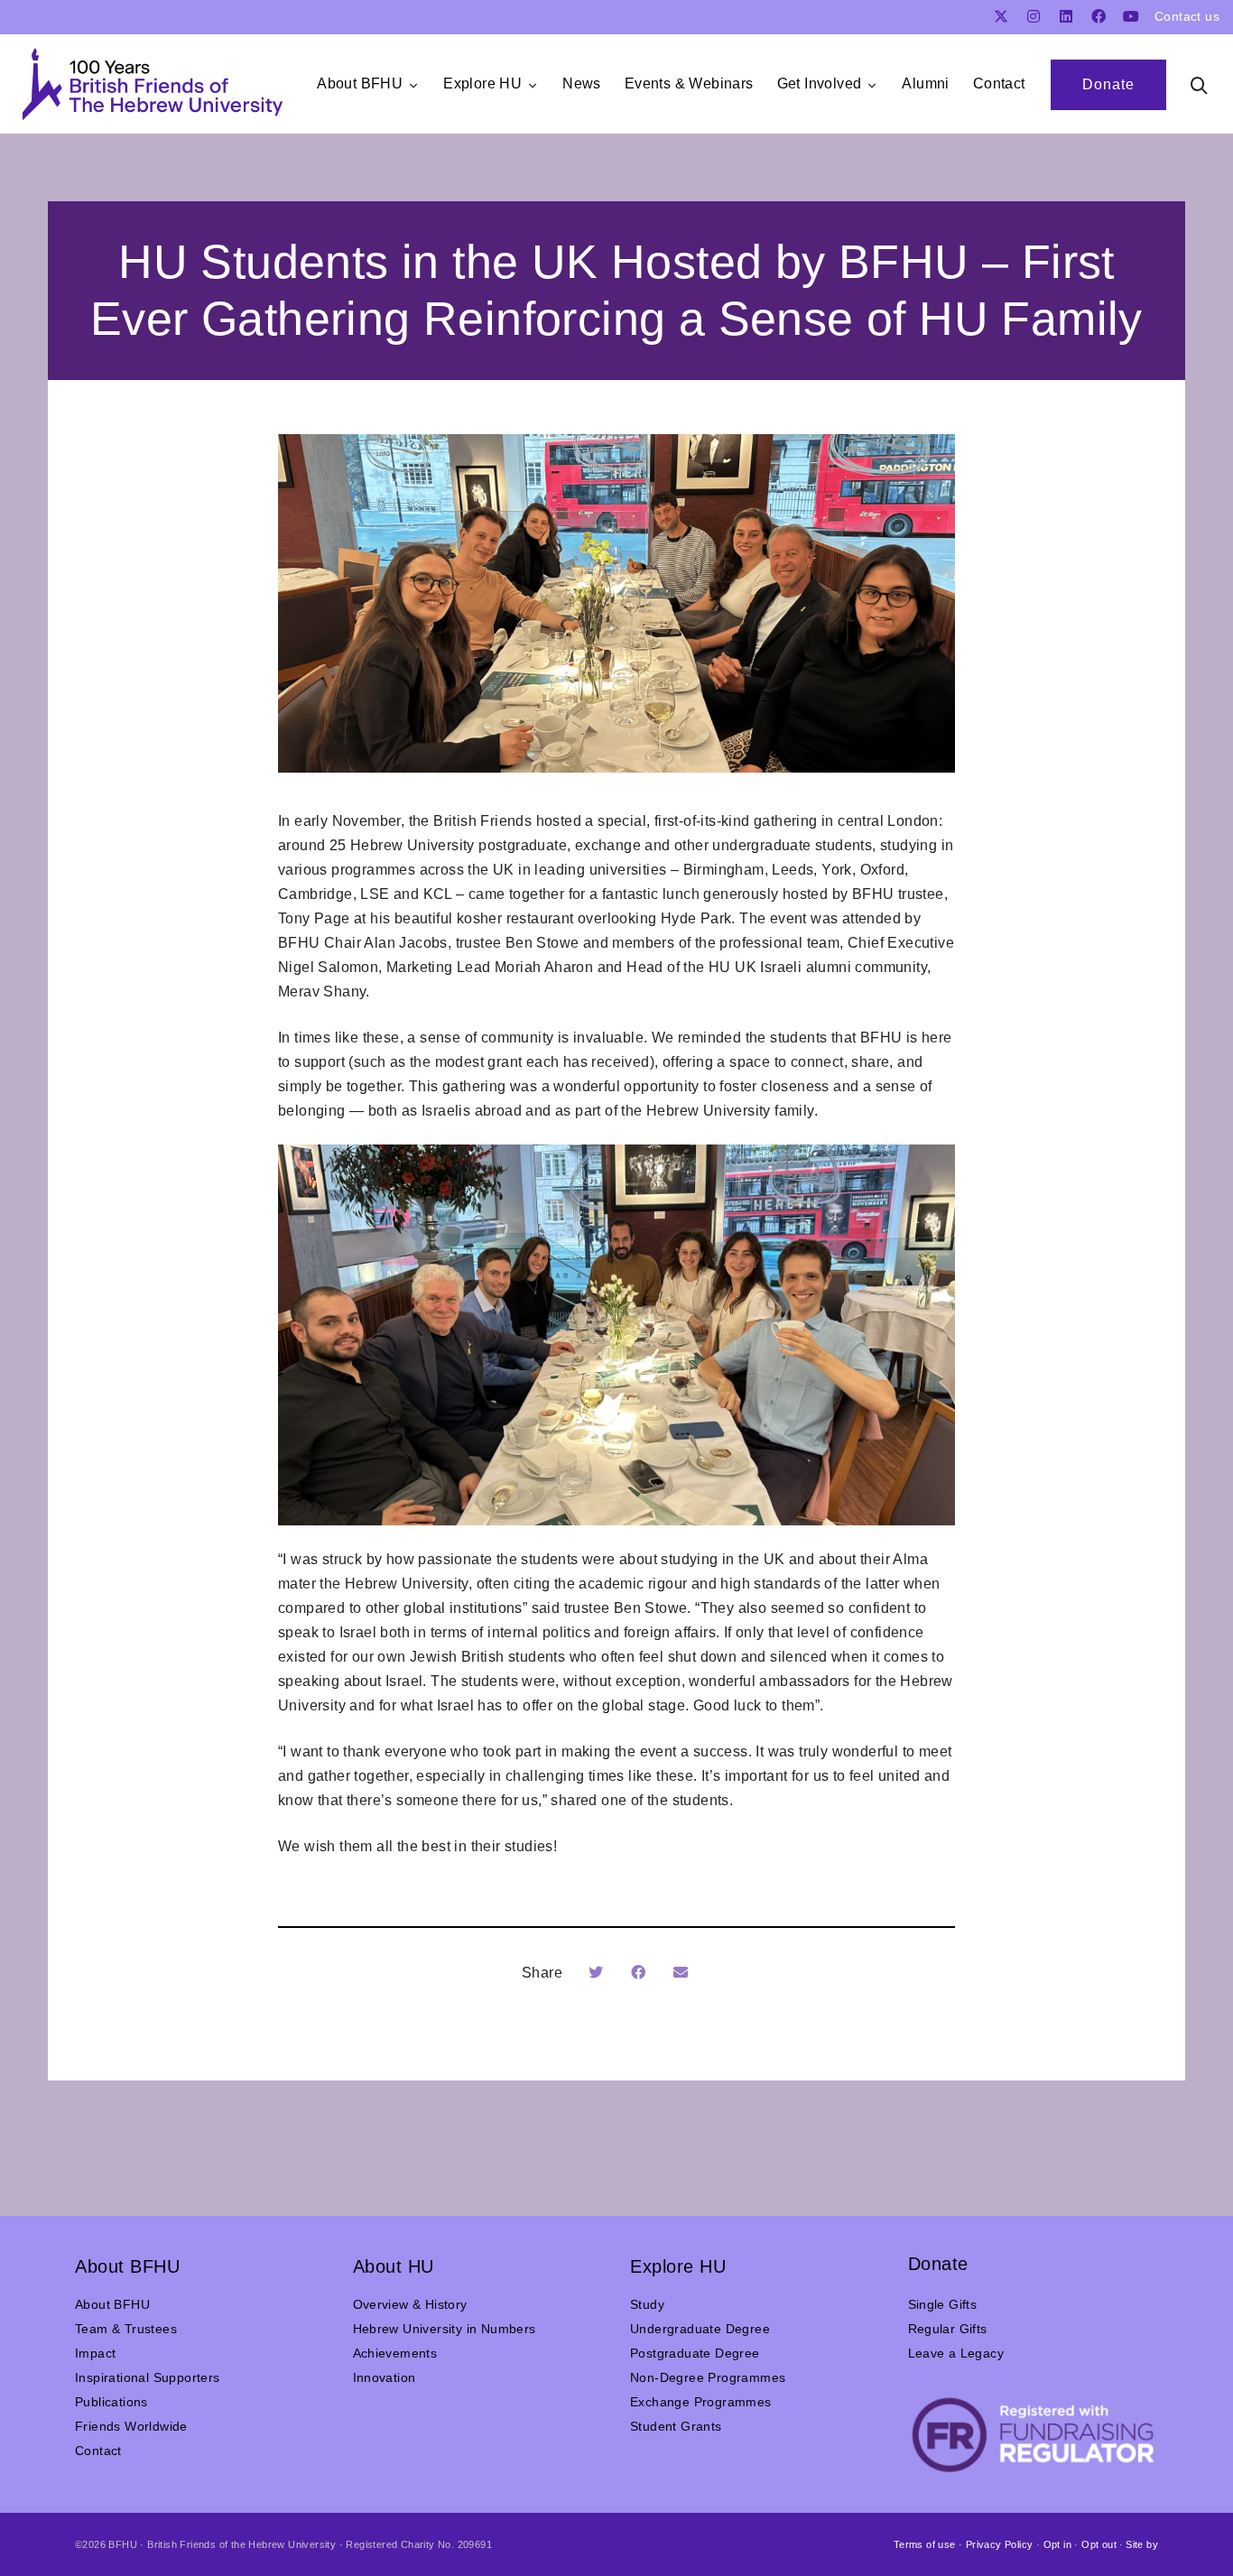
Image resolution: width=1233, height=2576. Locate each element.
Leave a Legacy (956, 2353)
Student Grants (676, 2426)
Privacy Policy (1000, 2544)
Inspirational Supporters (148, 2377)
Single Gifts (943, 2304)
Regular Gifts (948, 2329)
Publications (111, 2402)
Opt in (1057, 2544)
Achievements (395, 2353)
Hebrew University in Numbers (445, 2329)
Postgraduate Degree (695, 2353)
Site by (1142, 2544)
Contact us (1187, 16)
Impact (95, 2353)
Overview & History (410, 2304)
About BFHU (112, 2304)
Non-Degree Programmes (708, 2377)
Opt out (1099, 2544)
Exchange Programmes (701, 2402)
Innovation (385, 2377)
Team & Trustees (126, 2329)
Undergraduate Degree (700, 2329)
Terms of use (925, 2544)
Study (647, 2304)
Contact (98, 2451)
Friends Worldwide (131, 2426)
